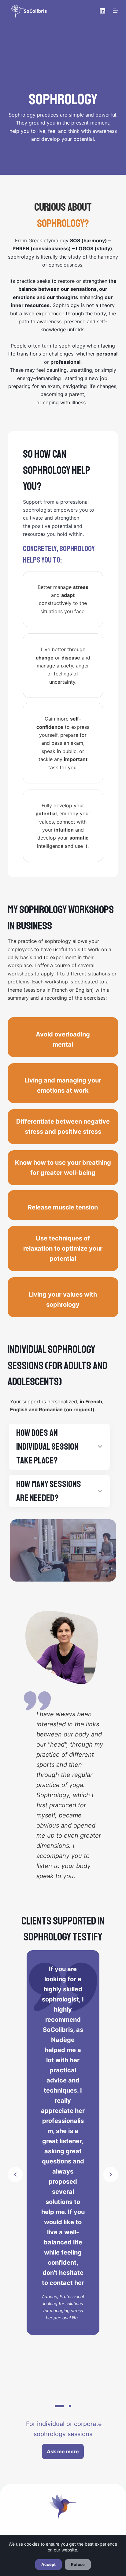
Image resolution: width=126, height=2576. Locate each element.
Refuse (78, 2564)
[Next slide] (111, 2174)
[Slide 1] (59, 2406)
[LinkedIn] (102, 11)
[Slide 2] (70, 2406)
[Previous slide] (15, 2174)
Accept (48, 2564)
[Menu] (116, 11)
